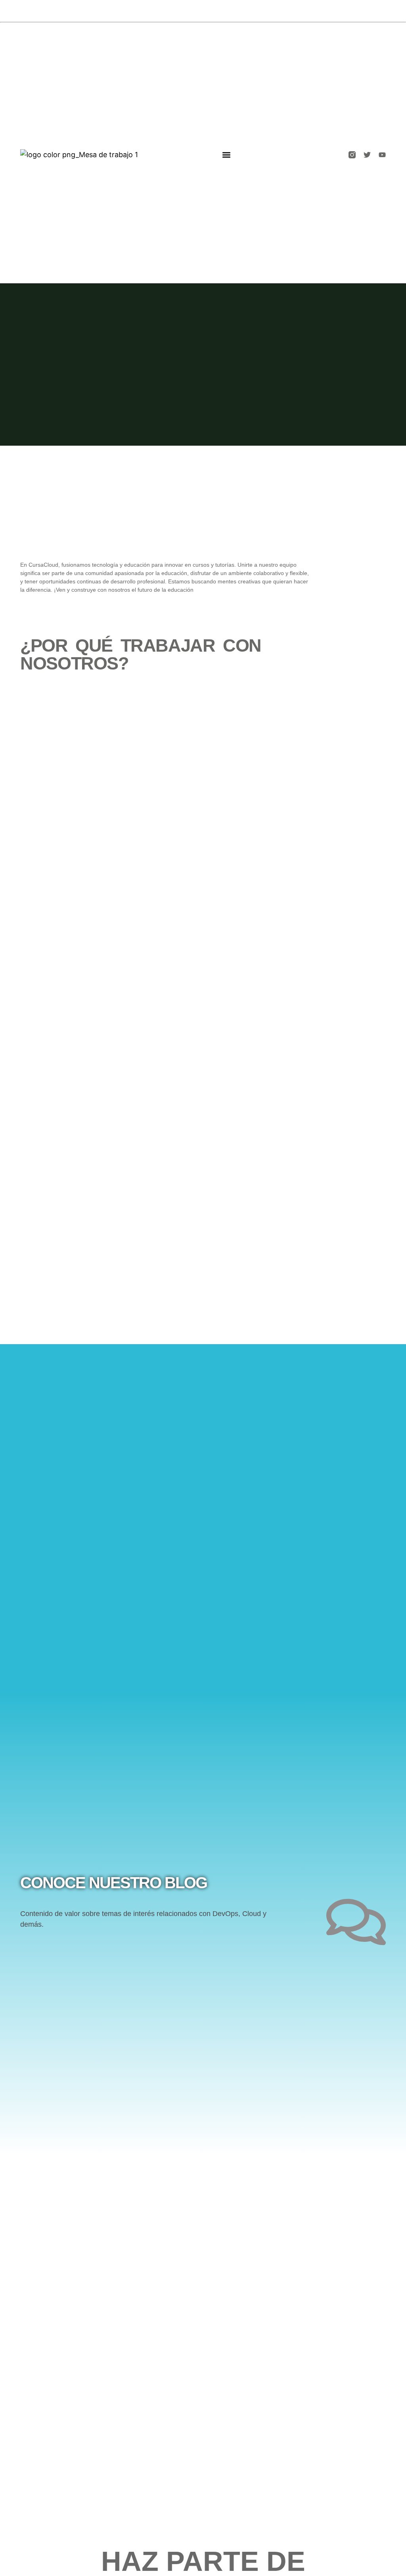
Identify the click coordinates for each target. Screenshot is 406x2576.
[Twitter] (367, 155)
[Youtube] (382, 155)
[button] (226, 155)
